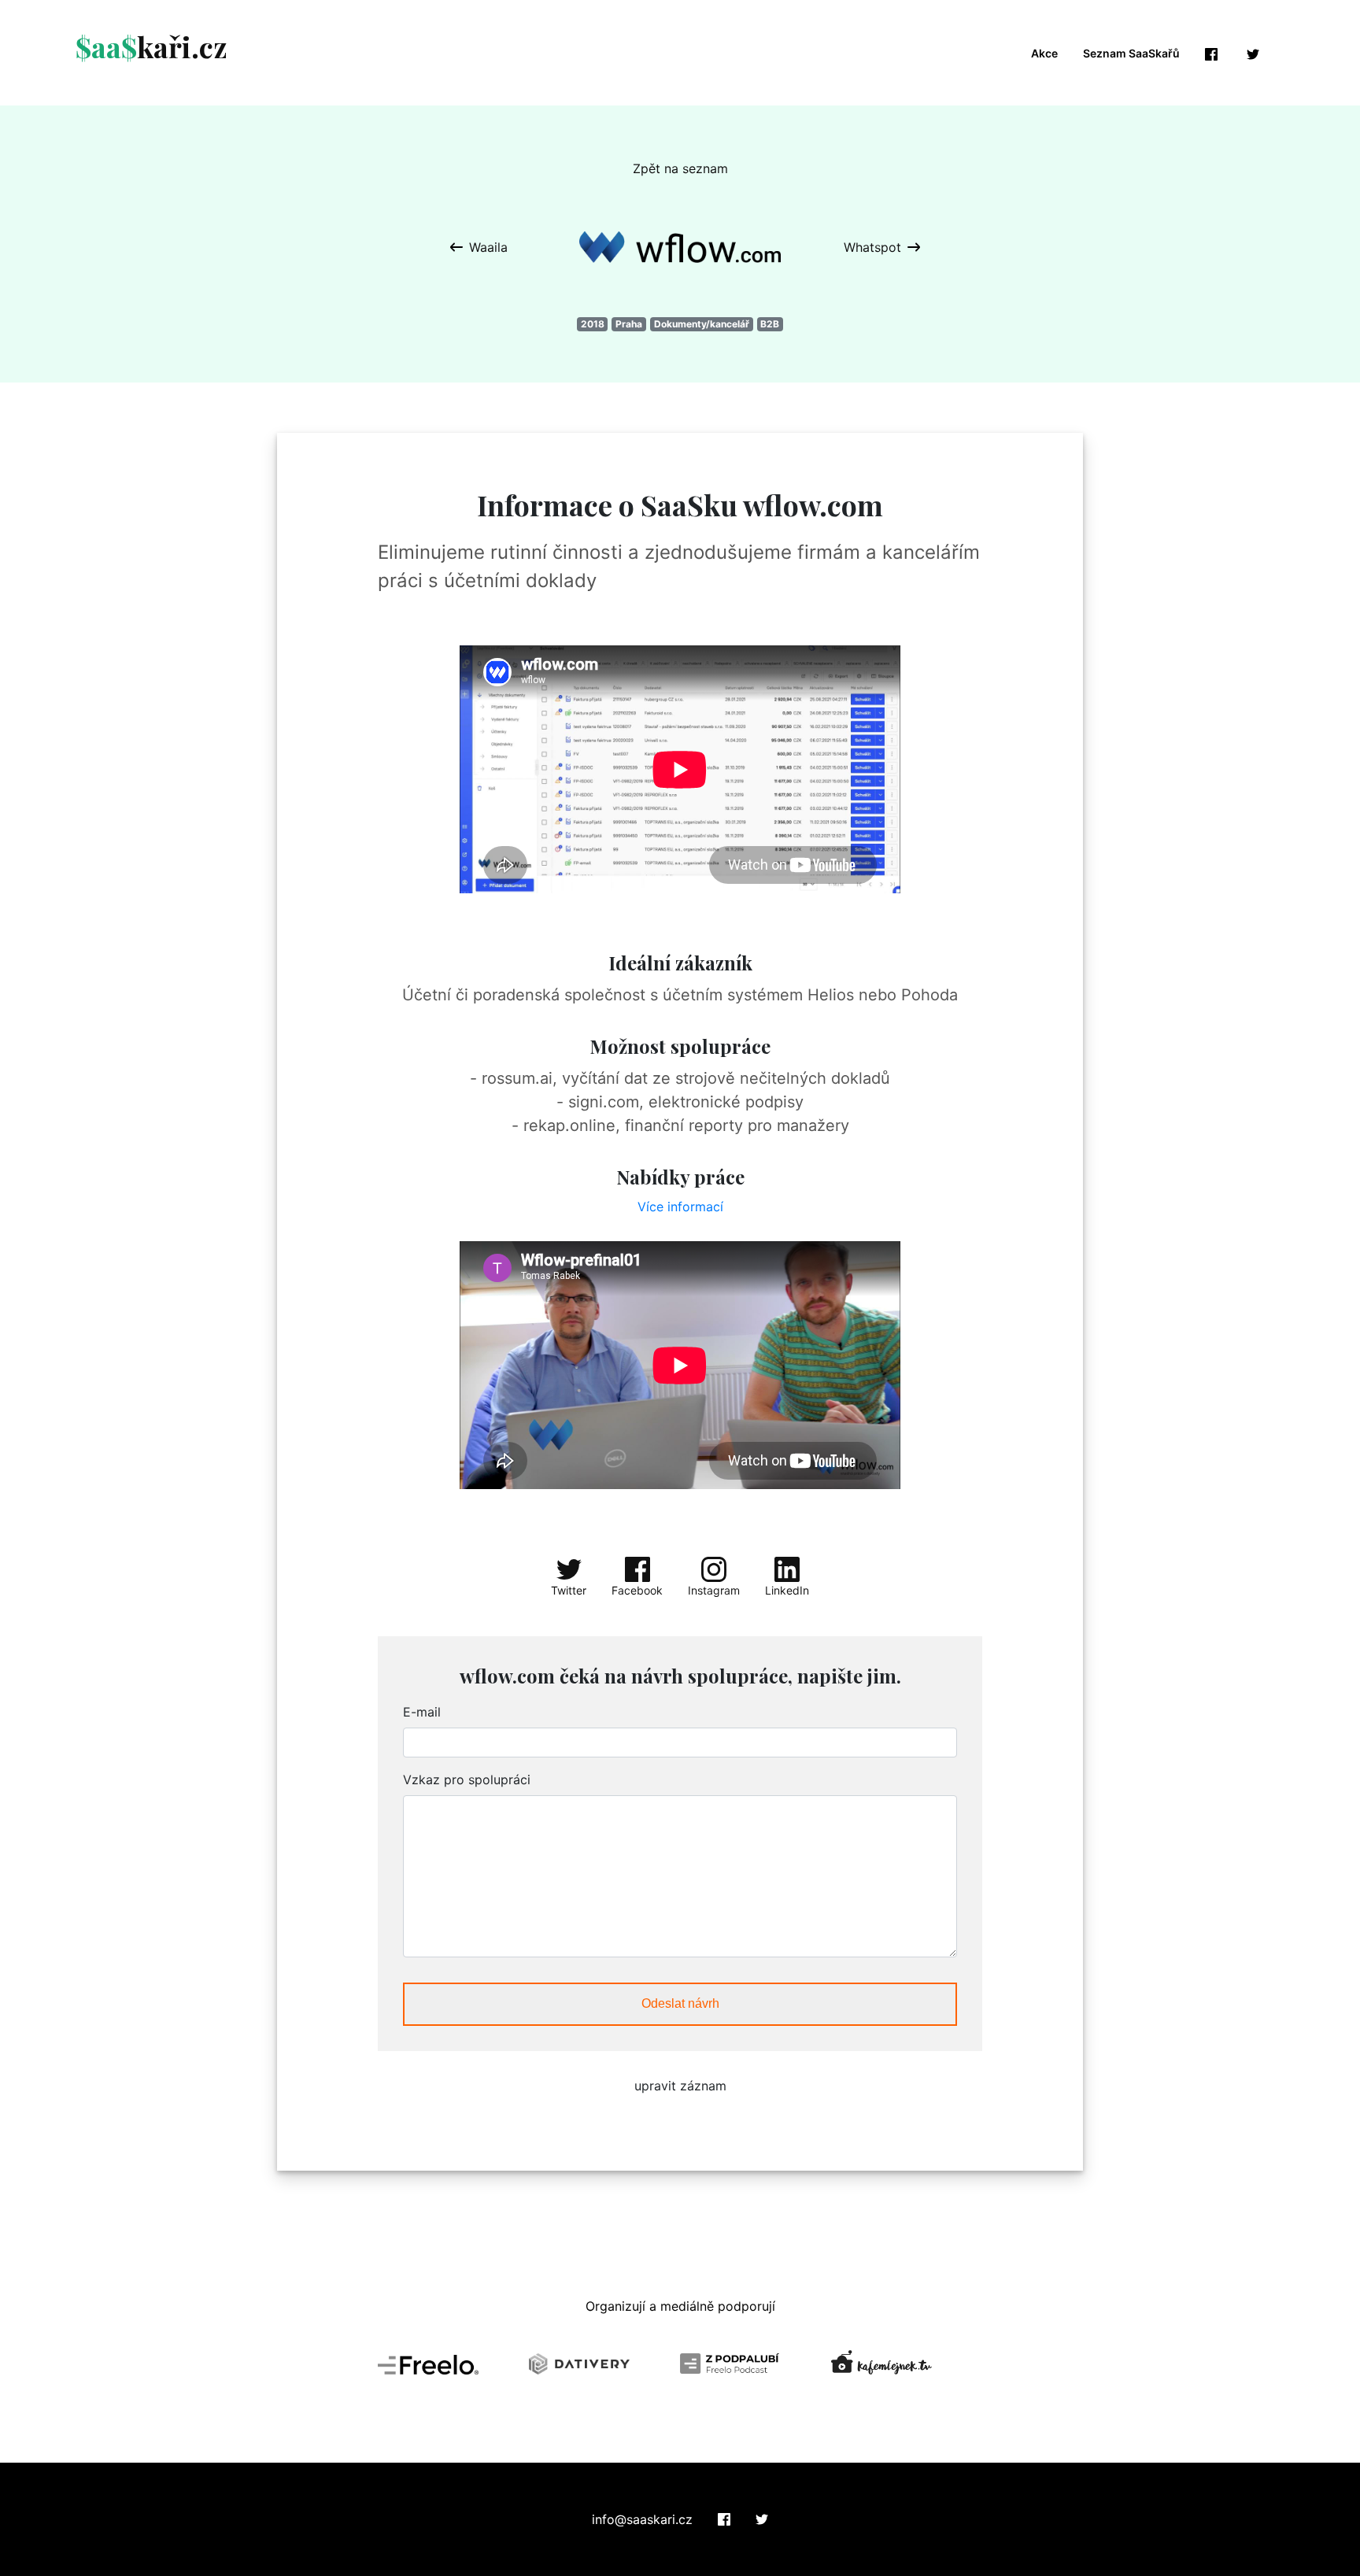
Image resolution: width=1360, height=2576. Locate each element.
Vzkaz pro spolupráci (467, 1780)
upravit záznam (680, 2086)
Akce (1044, 53)
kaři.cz (152, 46)
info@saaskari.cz (642, 2519)
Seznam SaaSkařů (1131, 53)
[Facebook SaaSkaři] (724, 2519)
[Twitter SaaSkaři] (762, 2519)
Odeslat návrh (680, 2003)
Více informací (680, 1207)
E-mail (422, 1712)
